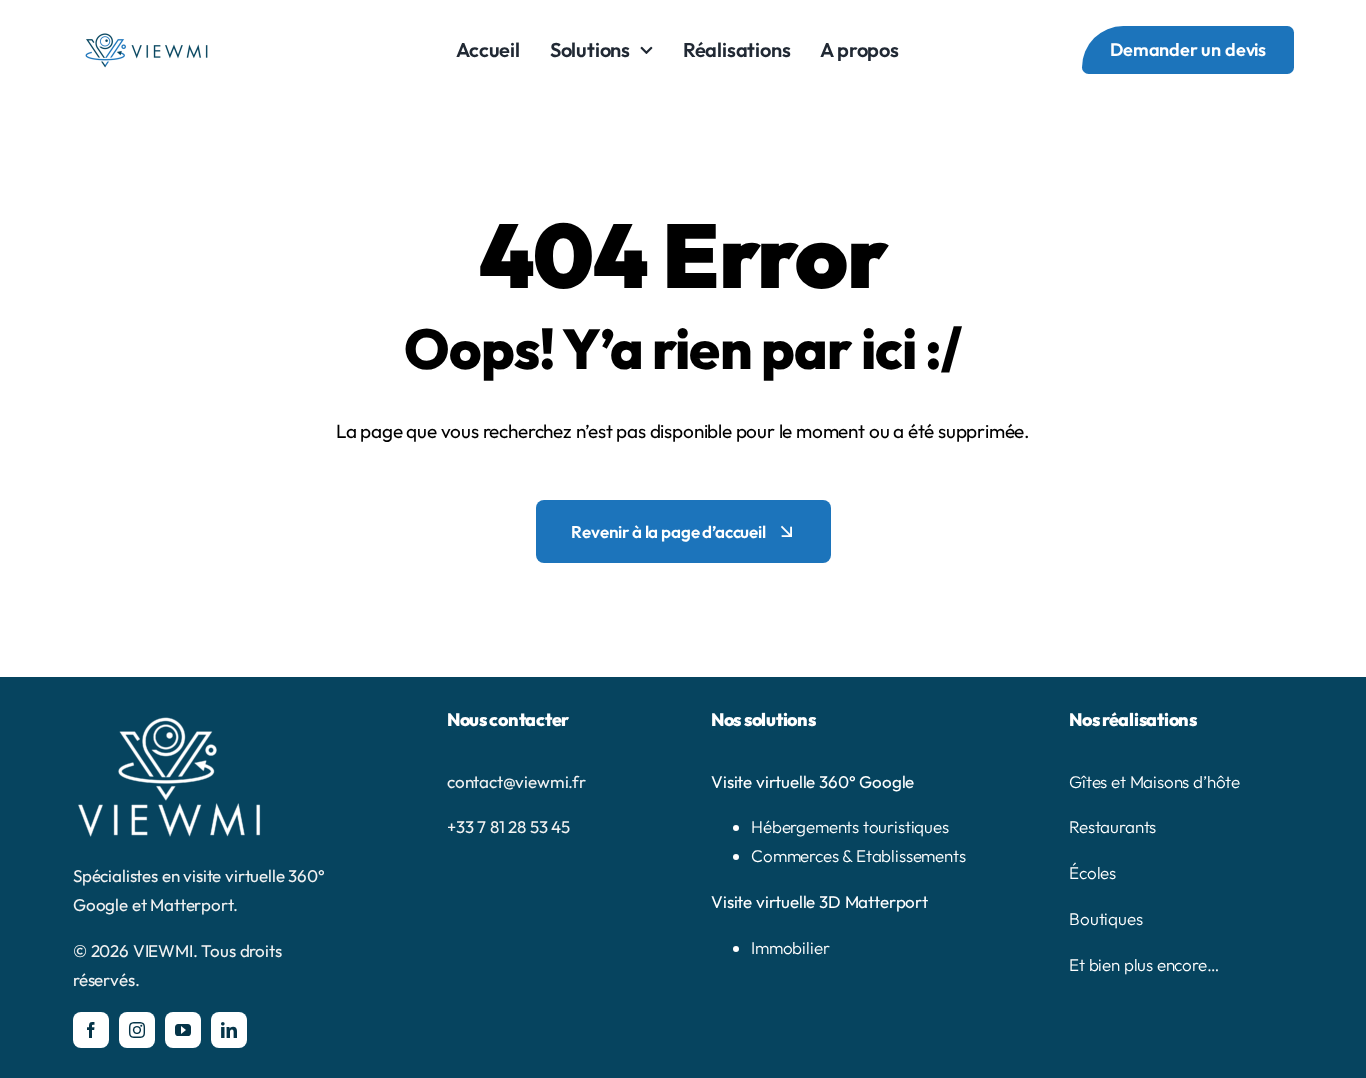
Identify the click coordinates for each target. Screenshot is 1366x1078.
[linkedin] (229, 1030)
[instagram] (137, 1030)
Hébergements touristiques (850, 826)
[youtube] (183, 1030)
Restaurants (1112, 826)
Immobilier (790, 947)
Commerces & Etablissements (858, 855)
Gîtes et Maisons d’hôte (1154, 781)
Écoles (1092, 872)
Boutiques (1105, 918)
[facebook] (91, 1030)
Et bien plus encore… (1144, 964)
